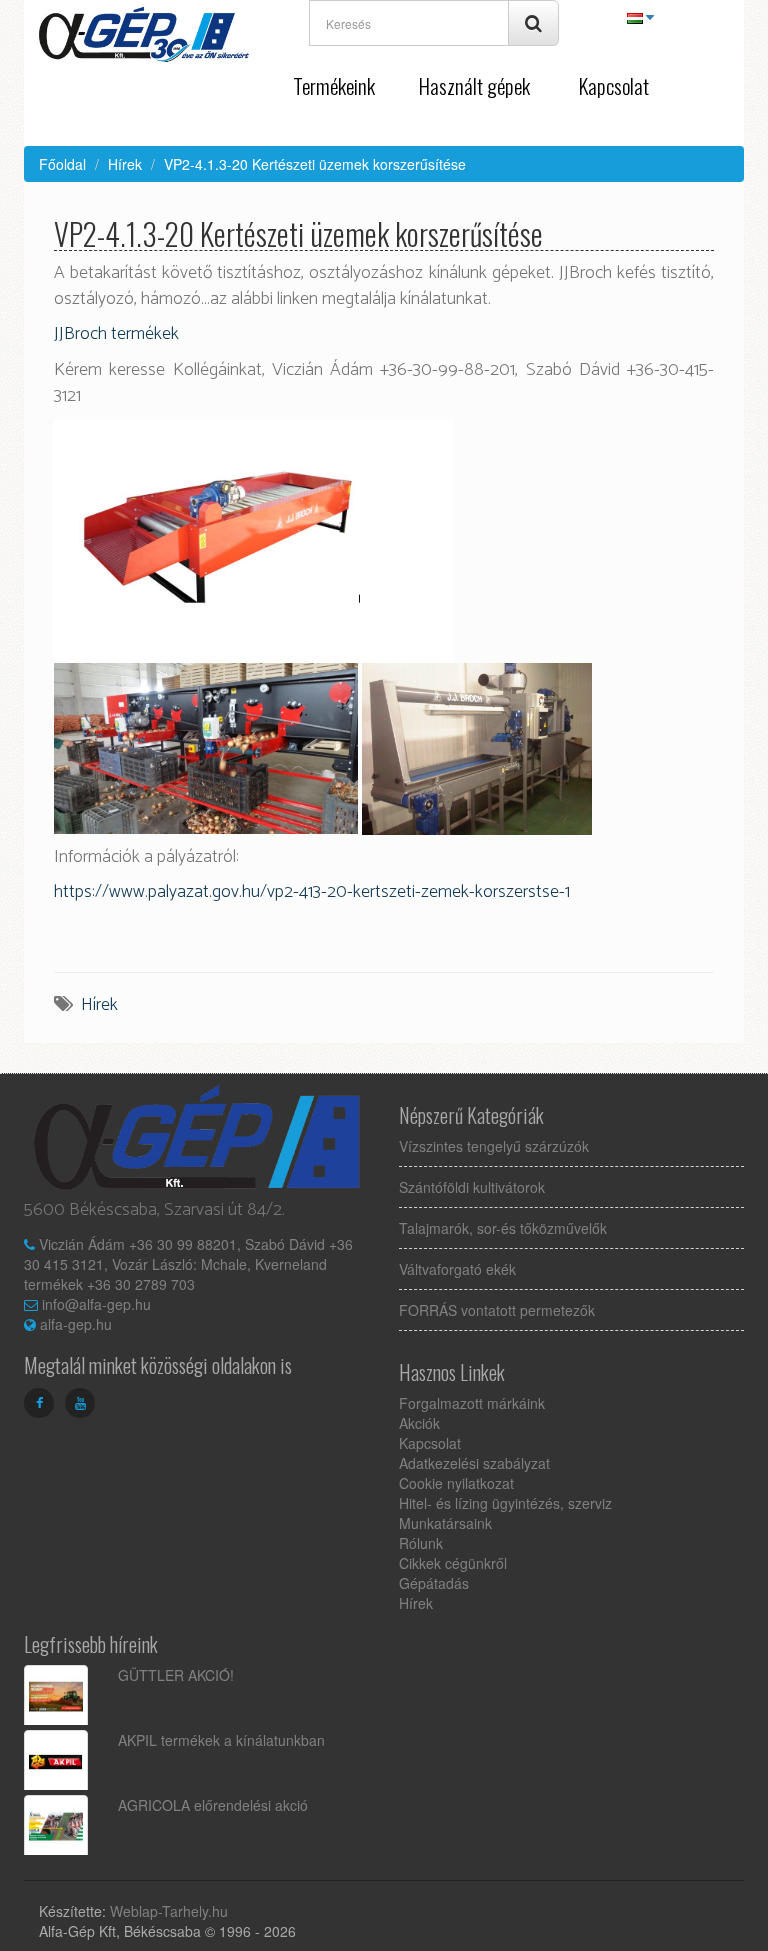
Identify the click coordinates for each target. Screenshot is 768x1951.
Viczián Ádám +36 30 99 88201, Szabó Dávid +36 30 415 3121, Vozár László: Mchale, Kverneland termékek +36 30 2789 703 (188, 1264)
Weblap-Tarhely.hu (169, 1911)
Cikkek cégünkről (453, 1563)
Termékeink (334, 85)
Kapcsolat (614, 85)
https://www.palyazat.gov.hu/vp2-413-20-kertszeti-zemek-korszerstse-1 (312, 892)
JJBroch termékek (116, 334)
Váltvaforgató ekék (457, 1269)
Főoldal (62, 164)
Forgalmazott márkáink (472, 1403)
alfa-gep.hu (76, 1324)
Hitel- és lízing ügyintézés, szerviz (505, 1503)
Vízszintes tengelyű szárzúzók (494, 1146)
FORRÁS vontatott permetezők (497, 1310)
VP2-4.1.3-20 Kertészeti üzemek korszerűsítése (315, 164)
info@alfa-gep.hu (96, 1304)
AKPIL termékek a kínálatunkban (221, 1740)
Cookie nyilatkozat (456, 1483)
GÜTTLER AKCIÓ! (176, 1675)
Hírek (125, 164)
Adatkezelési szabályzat (474, 1463)
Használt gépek (474, 85)
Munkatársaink (445, 1523)
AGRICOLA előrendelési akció (213, 1805)
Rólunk (421, 1543)
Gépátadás (434, 1583)
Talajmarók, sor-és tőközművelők (503, 1228)
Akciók (419, 1423)
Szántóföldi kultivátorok (472, 1187)
